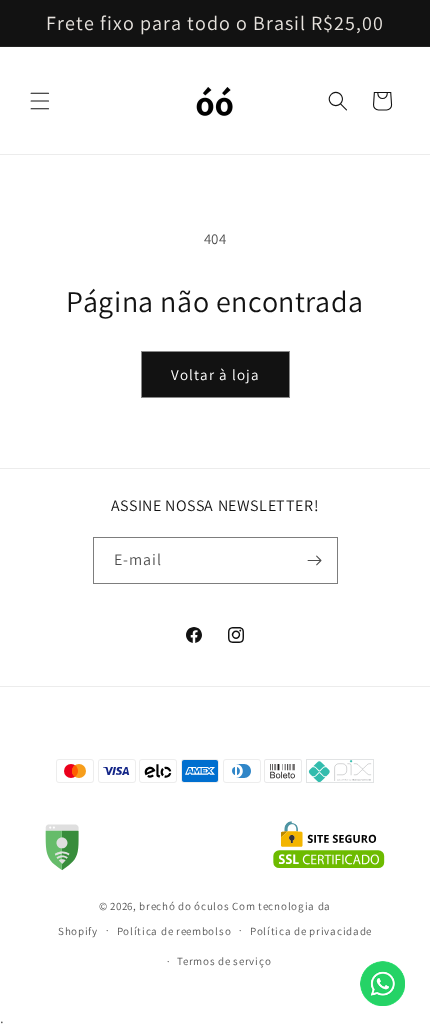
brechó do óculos (184, 906)
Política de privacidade (311, 931)
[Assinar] (315, 560)
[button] (40, 101)
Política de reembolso (174, 931)
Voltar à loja (215, 374)
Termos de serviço (224, 961)
